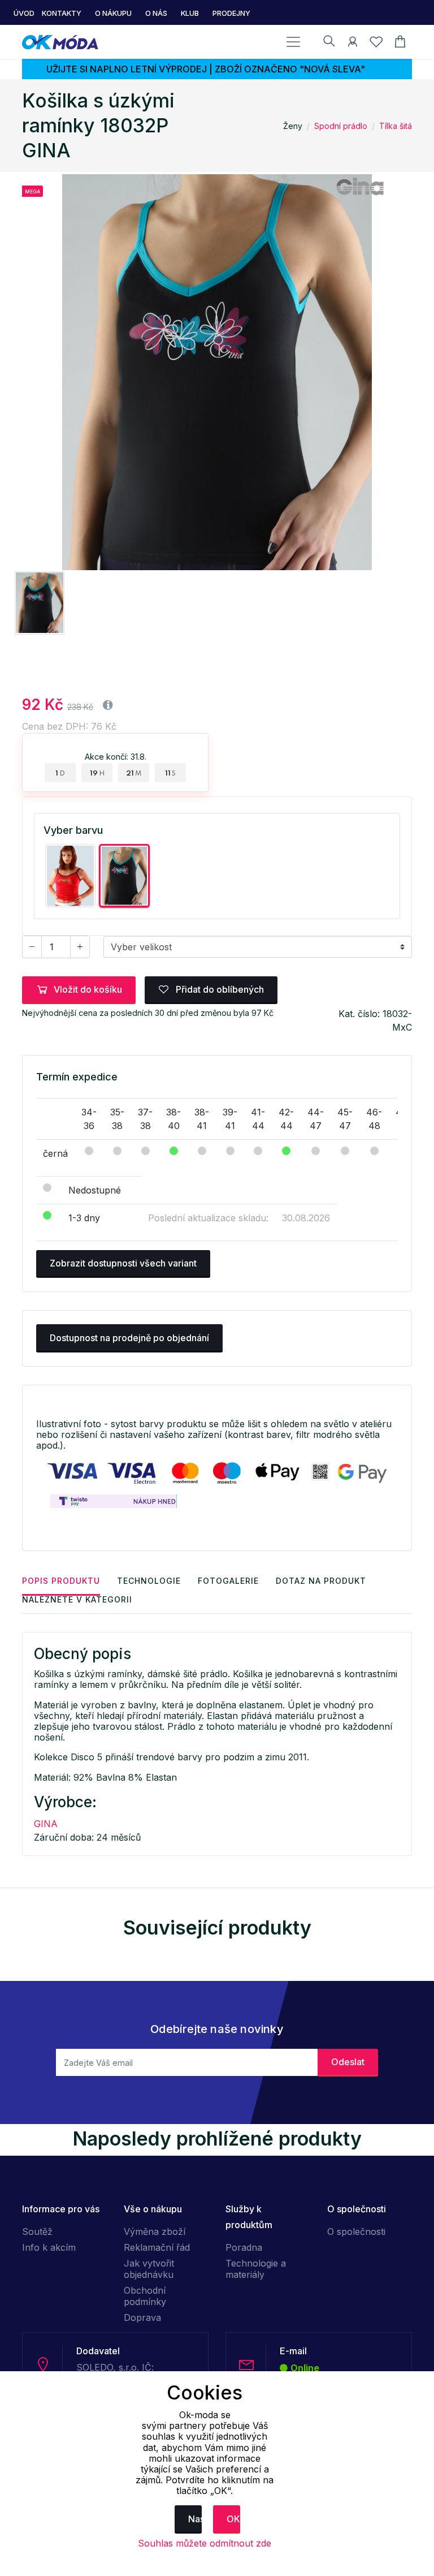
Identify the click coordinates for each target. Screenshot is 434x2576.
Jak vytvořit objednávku (149, 2269)
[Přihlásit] (353, 44)
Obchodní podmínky (145, 2296)
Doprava (142, 2317)
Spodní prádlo (341, 126)
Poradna (244, 2247)
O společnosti (356, 2232)
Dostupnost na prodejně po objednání (129, 1338)
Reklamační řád (157, 2247)
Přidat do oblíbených (219, 989)
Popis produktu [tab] (61, 1581)
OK (233, 2519)
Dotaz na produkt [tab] (321, 1581)
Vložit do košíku (88, 989)
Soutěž (37, 2232)
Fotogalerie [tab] (228, 1581)
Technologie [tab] (149, 1581)
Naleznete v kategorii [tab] (77, 1599)
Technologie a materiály (256, 2269)
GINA (46, 1824)
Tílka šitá (396, 126)
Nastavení (195, 2519)
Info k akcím (49, 2247)
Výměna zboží (155, 2232)
